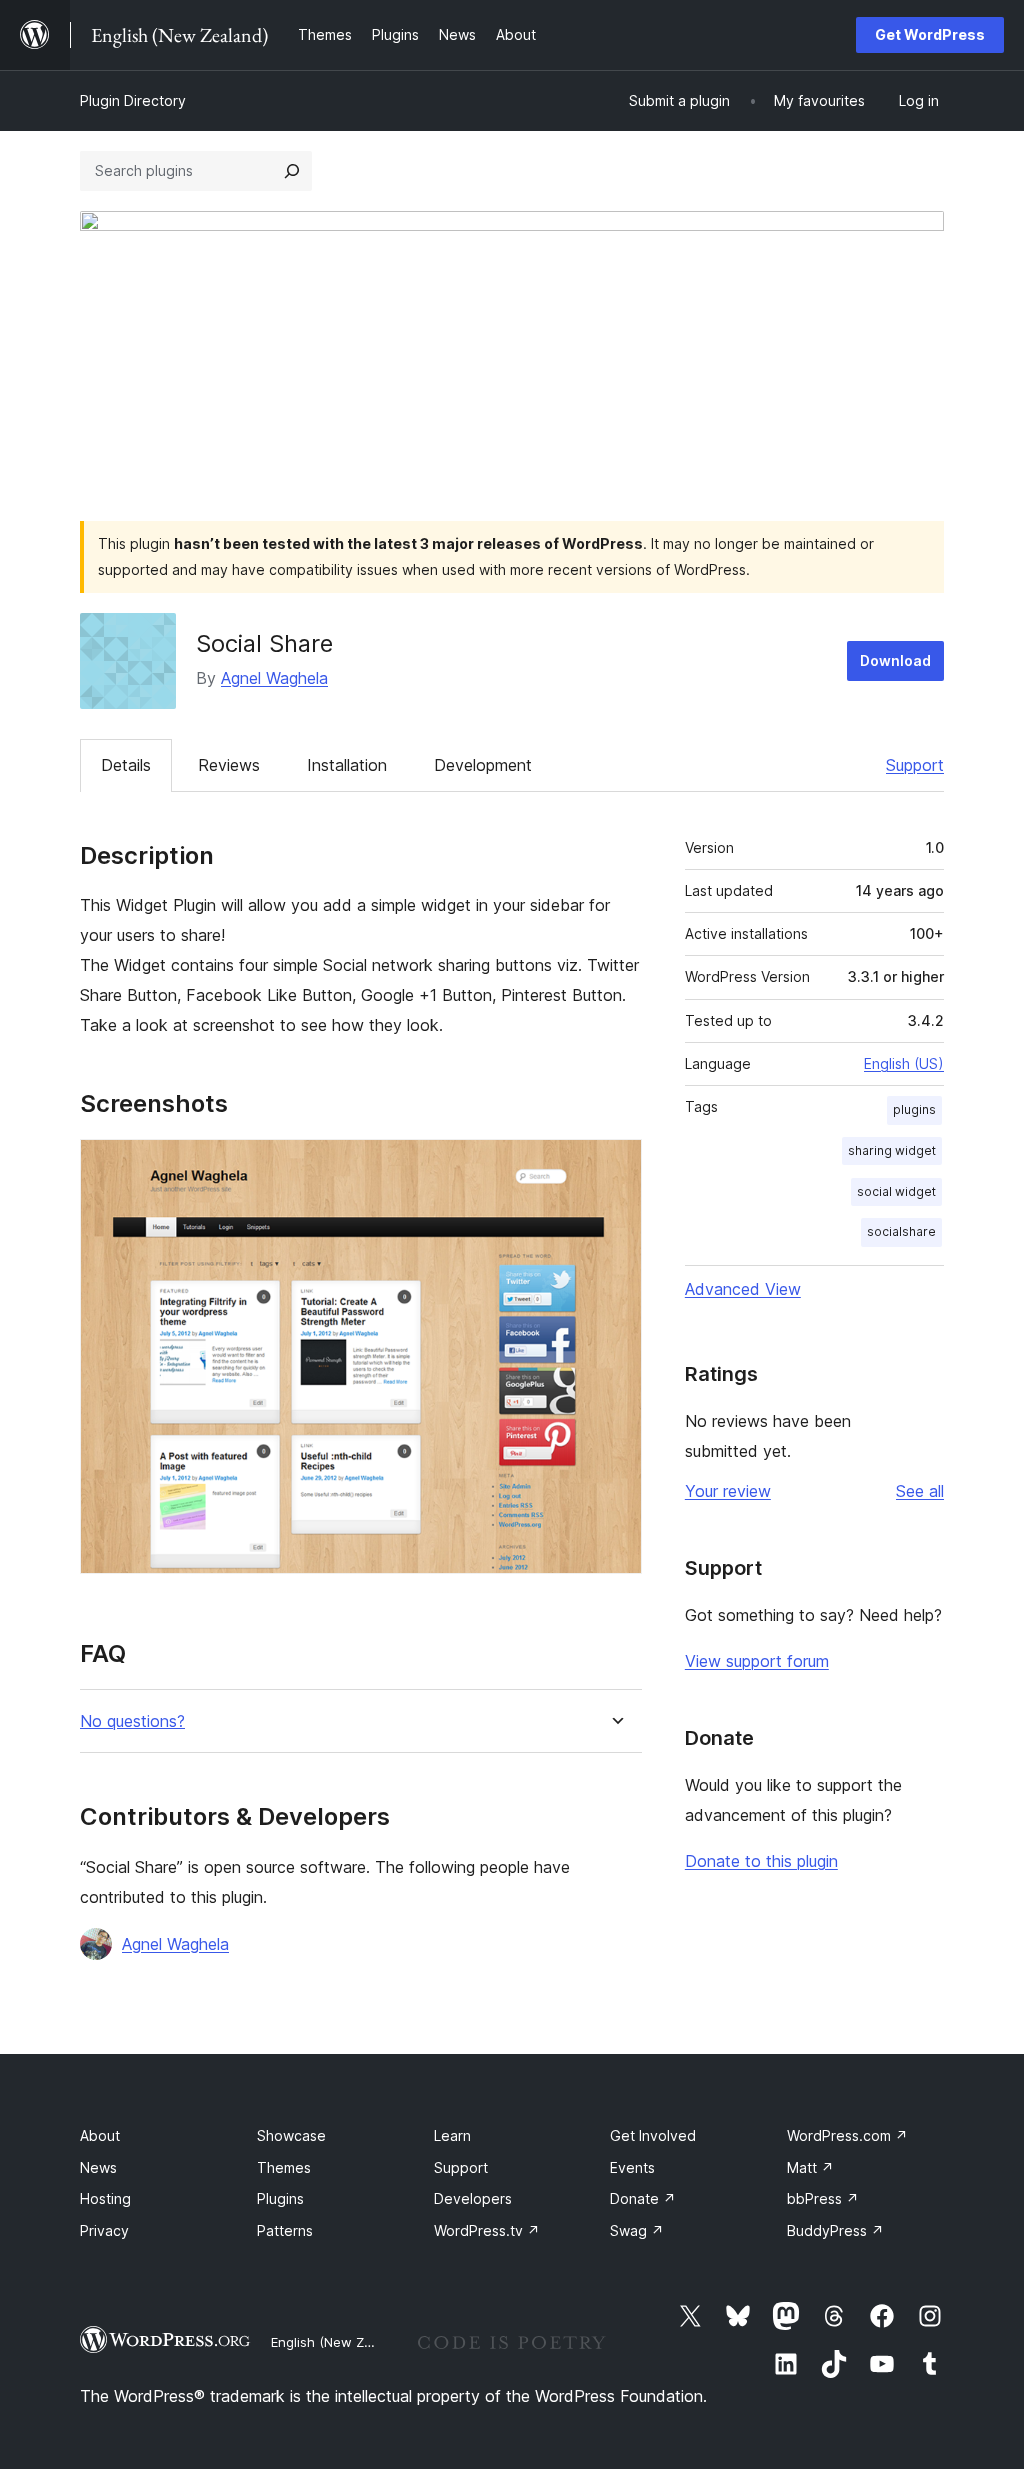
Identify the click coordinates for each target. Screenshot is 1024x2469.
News (98, 2167)
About (100, 2135)
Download (895, 660)
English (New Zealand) (341, 2342)
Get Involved (653, 2135)
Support (915, 765)
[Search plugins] (292, 171)
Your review (728, 1491)
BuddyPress (835, 2230)
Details (126, 765)
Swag (637, 2230)
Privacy (104, 2230)
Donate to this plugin (761, 1861)
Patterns (285, 2230)
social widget (896, 1191)
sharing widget (892, 1150)
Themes (284, 2167)
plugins (914, 1109)
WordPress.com (847, 2135)
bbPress (823, 2198)
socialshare (901, 1231)
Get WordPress (930, 34)
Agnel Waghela (274, 678)
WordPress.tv (487, 2230)
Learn (452, 2135)
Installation (347, 765)
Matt (810, 2167)
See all (920, 1491)
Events (632, 2167)
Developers (473, 2198)
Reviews (229, 765)
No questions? (132, 1721)
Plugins (280, 2198)
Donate (643, 2198)
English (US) (904, 1063)
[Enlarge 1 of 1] (615, 1166)
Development (483, 765)
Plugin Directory (133, 100)
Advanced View (743, 1289)
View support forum (757, 1661)
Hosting (105, 2198)
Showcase (291, 2135)
